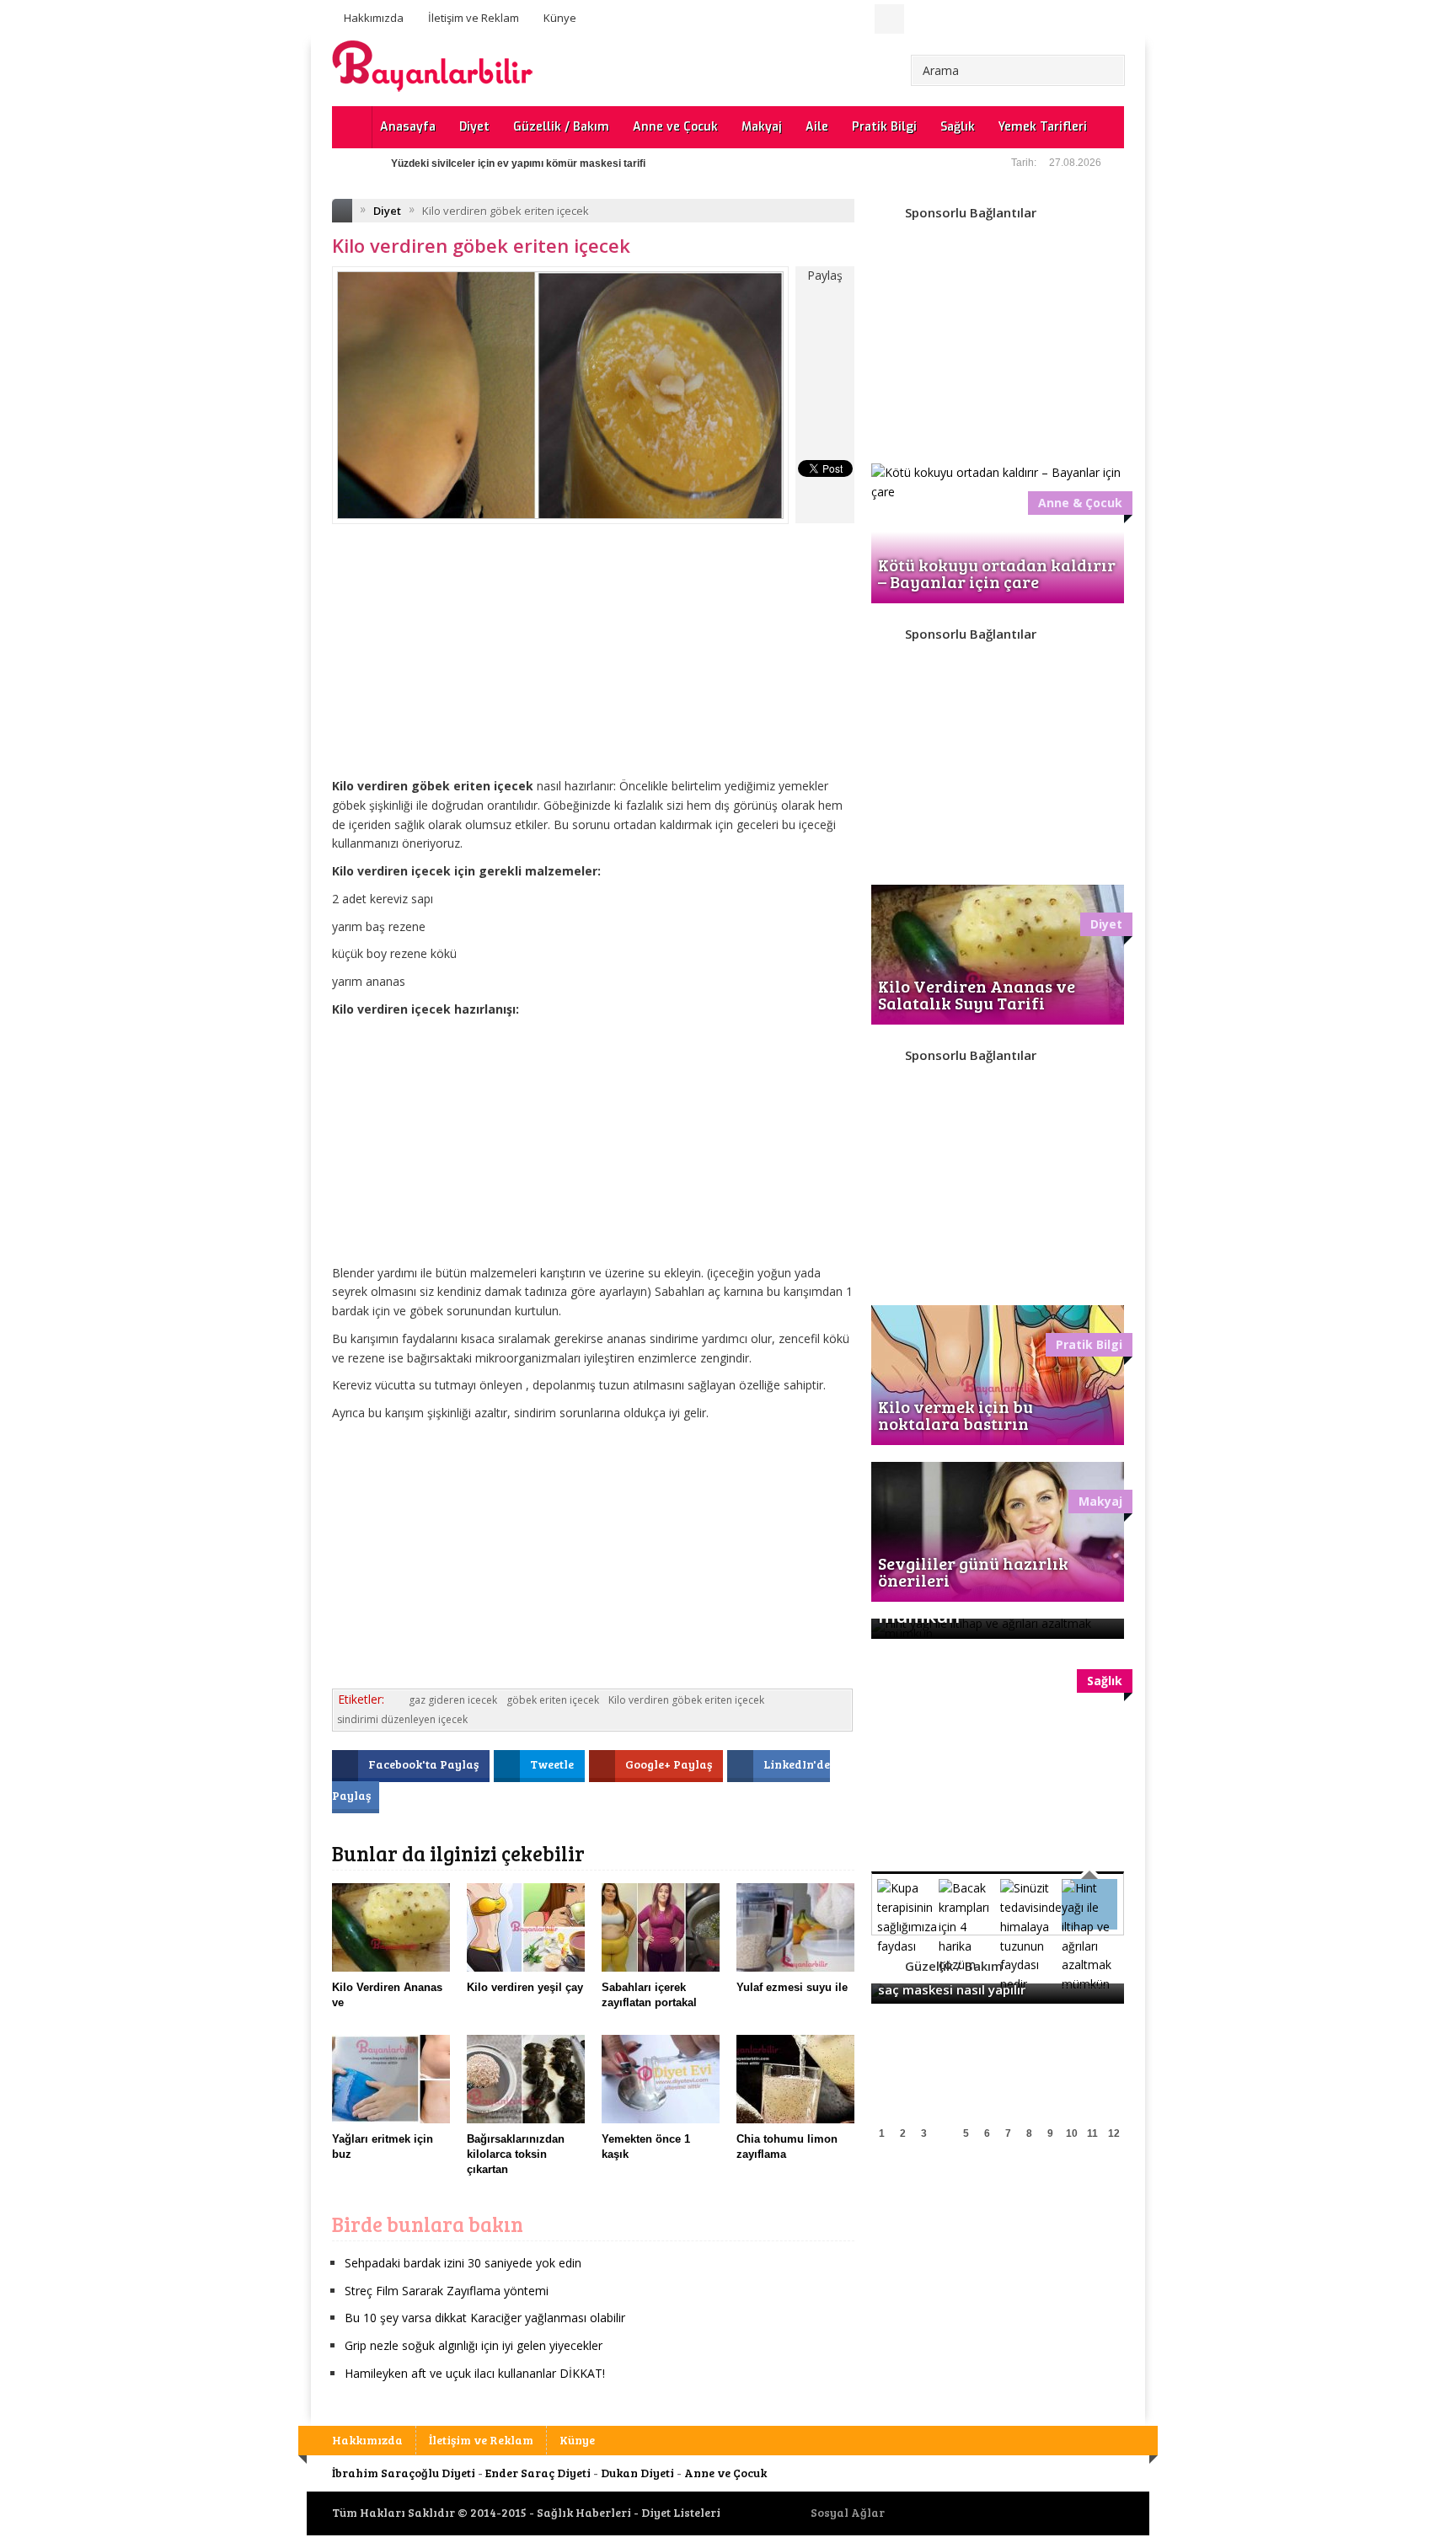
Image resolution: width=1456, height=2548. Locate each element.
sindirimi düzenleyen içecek (402, 1719)
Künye (560, 18)
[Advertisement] (593, 663)
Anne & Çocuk (1080, 503)
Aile (817, 127)
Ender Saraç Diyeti (538, 2473)
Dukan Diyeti (637, 2473)
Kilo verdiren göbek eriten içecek (686, 1700)
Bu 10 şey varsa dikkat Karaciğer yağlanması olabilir (485, 2318)
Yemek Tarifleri (1043, 127)
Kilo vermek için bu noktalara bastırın (955, 1415)
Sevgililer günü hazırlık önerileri (973, 1571)
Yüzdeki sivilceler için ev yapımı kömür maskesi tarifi (518, 163)
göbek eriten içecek (553, 1700)
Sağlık (958, 127)
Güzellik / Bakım (561, 127)
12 (1114, 2133)
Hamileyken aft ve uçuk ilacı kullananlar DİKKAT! (475, 2373)
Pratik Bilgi (884, 127)
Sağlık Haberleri (584, 2512)
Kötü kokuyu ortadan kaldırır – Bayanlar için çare (997, 573)
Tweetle (553, 1764)
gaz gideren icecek (453, 1700)
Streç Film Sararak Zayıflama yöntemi (447, 2291)
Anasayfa (408, 127)
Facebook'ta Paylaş (425, 1764)
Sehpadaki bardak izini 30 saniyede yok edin (463, 2263)
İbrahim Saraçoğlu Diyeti (404, 2473)
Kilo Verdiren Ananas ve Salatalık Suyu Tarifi (977, 994)
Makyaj (762, 127)
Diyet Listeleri (681, 2512)
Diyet (474, 127)
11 (1092, 2133)
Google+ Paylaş (670, 1764)
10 (1072, 2133)
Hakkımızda (374, 18)
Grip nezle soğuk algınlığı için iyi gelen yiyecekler (474, 2345)
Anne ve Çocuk (675, 127)
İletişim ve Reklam (474, 18)
